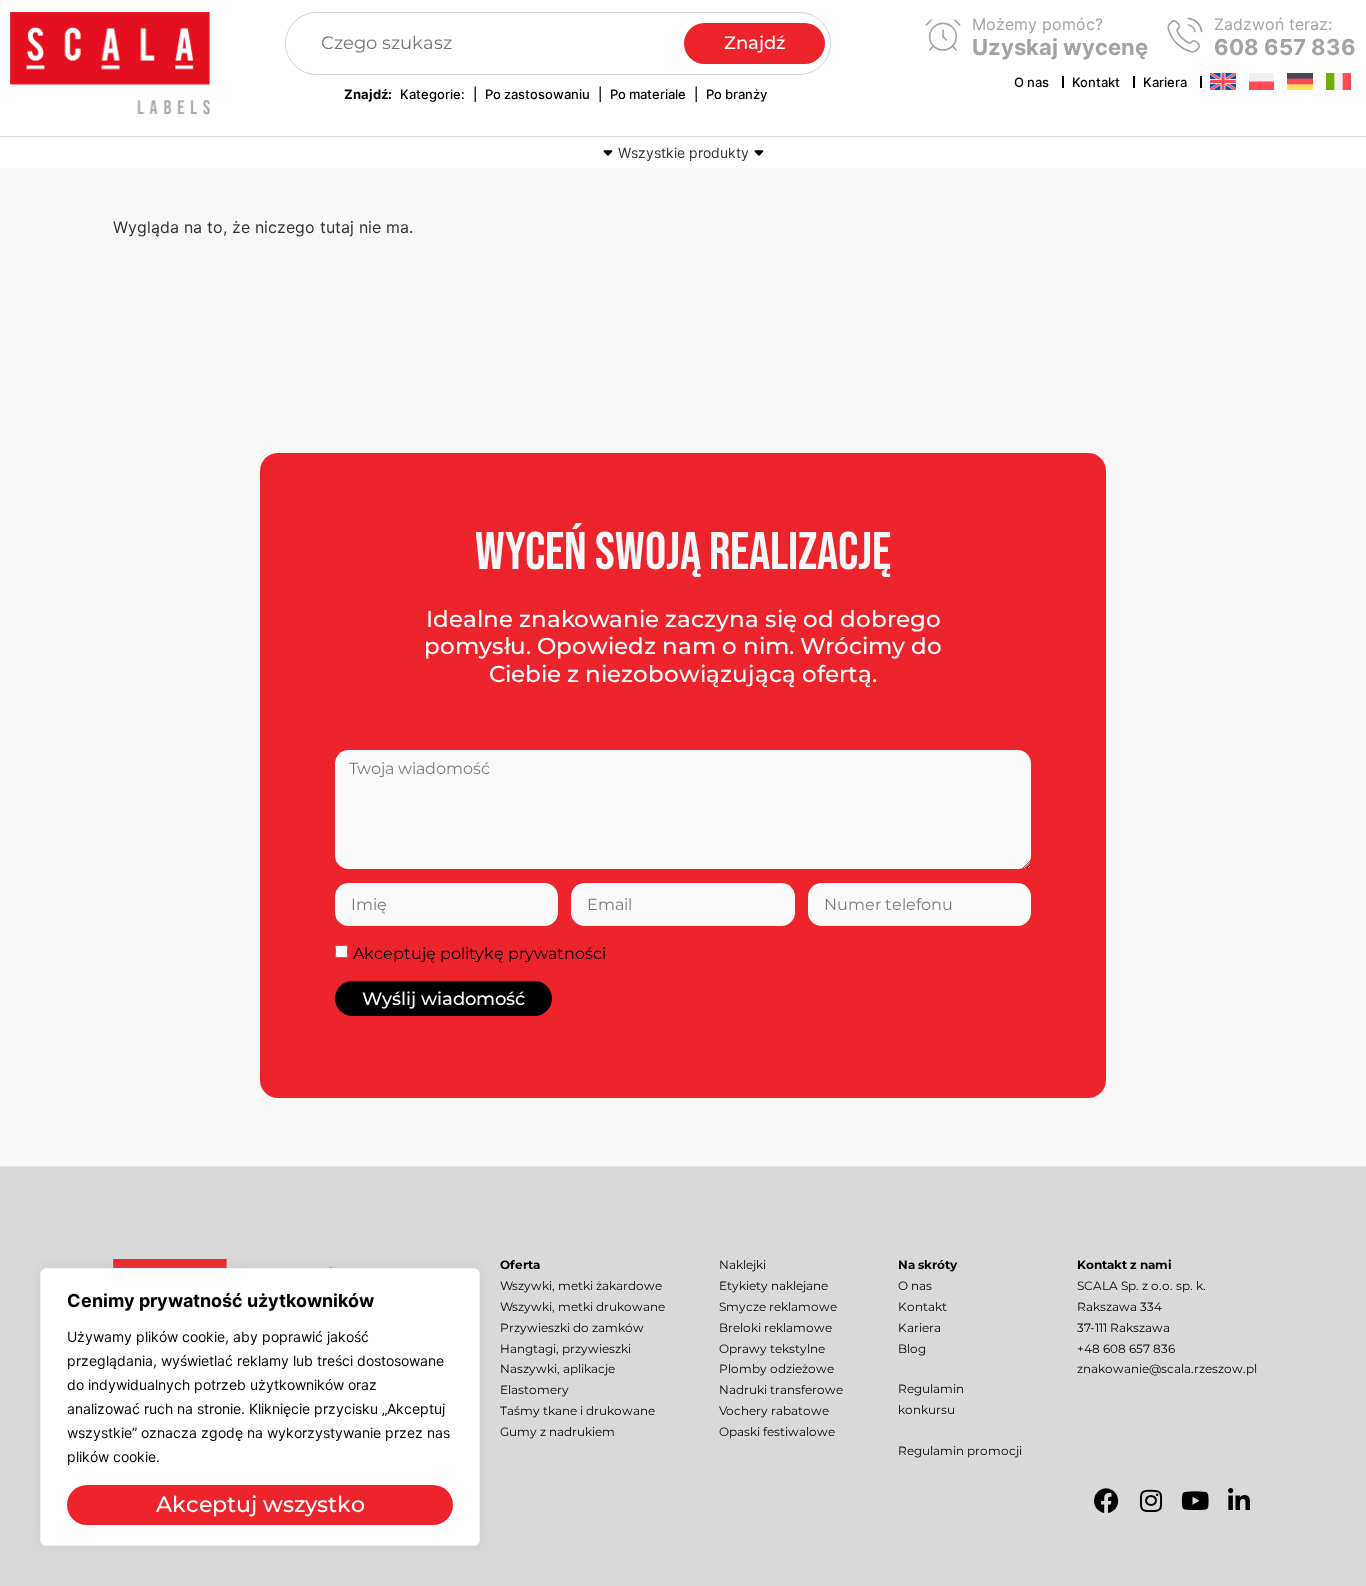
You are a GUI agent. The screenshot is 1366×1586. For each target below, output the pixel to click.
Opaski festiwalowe (777, 1431)
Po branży (736, 94)
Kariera (1165, 82)
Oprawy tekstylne (772, 1348)
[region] (260, 1407)
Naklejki (742, 1264)
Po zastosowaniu (537, 94)
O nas (1031, 82)
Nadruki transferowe (781, 1389)
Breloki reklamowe (775, 1327)
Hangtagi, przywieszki (565, 1348)
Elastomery (534, 1389)
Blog (912, 1348)
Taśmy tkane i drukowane (577, 1410)
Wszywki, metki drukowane (582, 1306)
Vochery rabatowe (774, 1410)
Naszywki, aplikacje (557, 1368)
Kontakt (1096, 82)
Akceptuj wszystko (260, 1504)
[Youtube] (1195, 1500)
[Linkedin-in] (1239, 1500)
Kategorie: (432, 94)
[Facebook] (1107, 1500)
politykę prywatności (523, 953)
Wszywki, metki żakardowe (581, 1285)
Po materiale (648, 94)
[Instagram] (1151, 1500)
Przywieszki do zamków (572, 1327)
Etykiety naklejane (773, 1285)
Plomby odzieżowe (776, 1368)
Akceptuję (479, 953)
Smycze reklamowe (778, 1306)
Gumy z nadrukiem (557, 1431)
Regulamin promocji (960, 1450)
